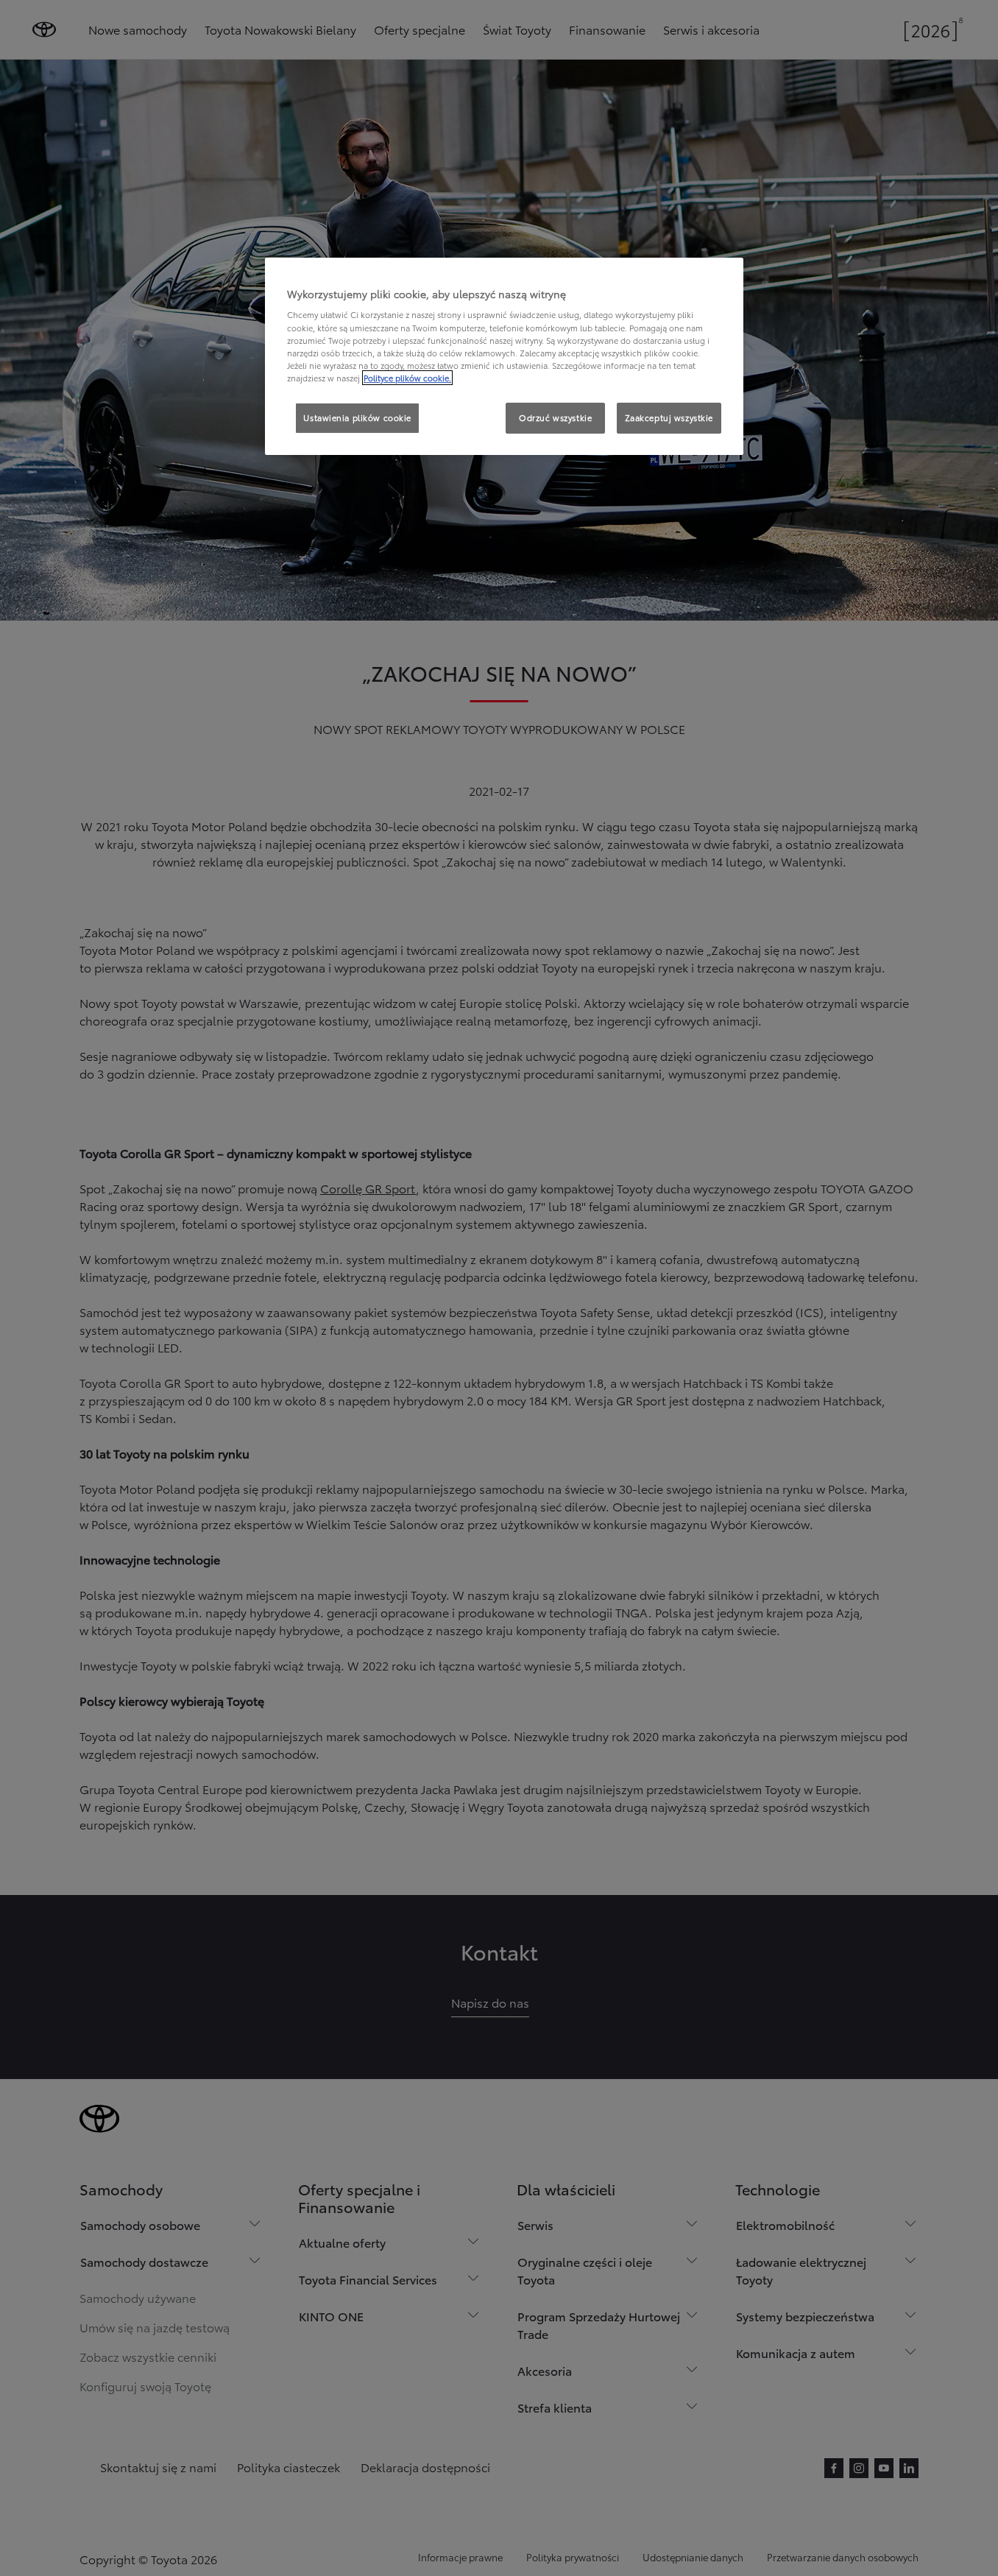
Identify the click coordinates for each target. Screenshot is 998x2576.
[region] (504, 356)
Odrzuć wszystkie (555, 417)
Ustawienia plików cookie (357, 417)
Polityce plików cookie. (407, 378)
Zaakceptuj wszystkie (669, 417)
